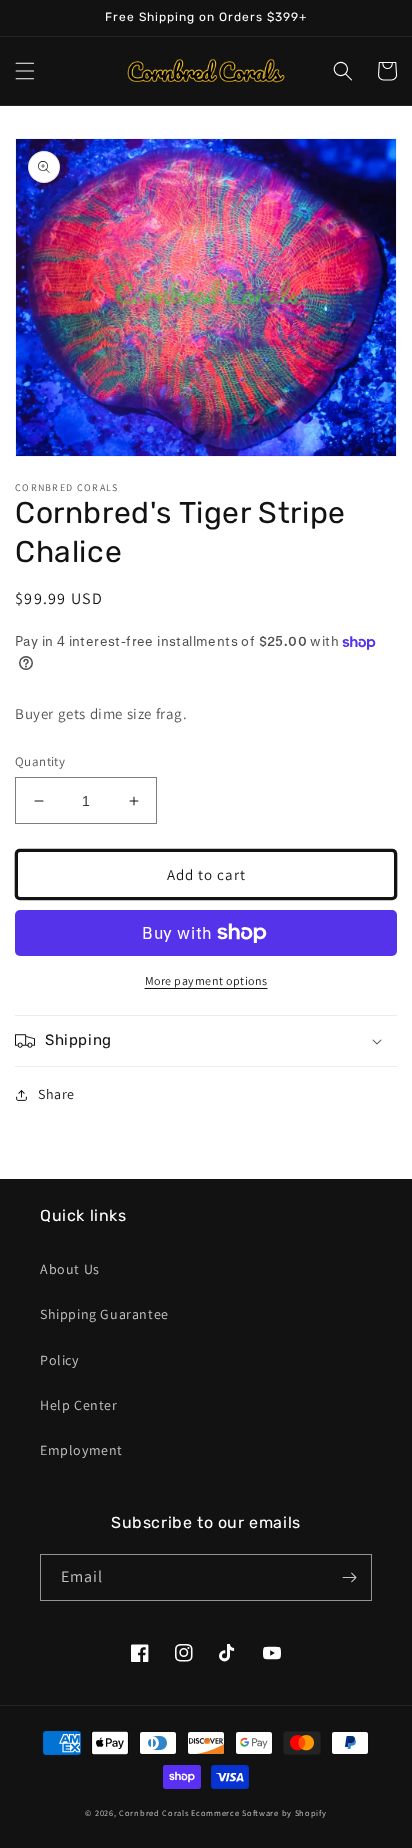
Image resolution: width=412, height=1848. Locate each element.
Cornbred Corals (154, 1812)
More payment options (206, 980)
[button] (25, 71)
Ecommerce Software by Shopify (258, 1812)
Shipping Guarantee (104, 1314)
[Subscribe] (349, 1577)
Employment (81, 1450)
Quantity (40, 761)
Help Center (79, 1405)
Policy (59, 1360)
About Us (70, 1269)
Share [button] (56, 1094)
